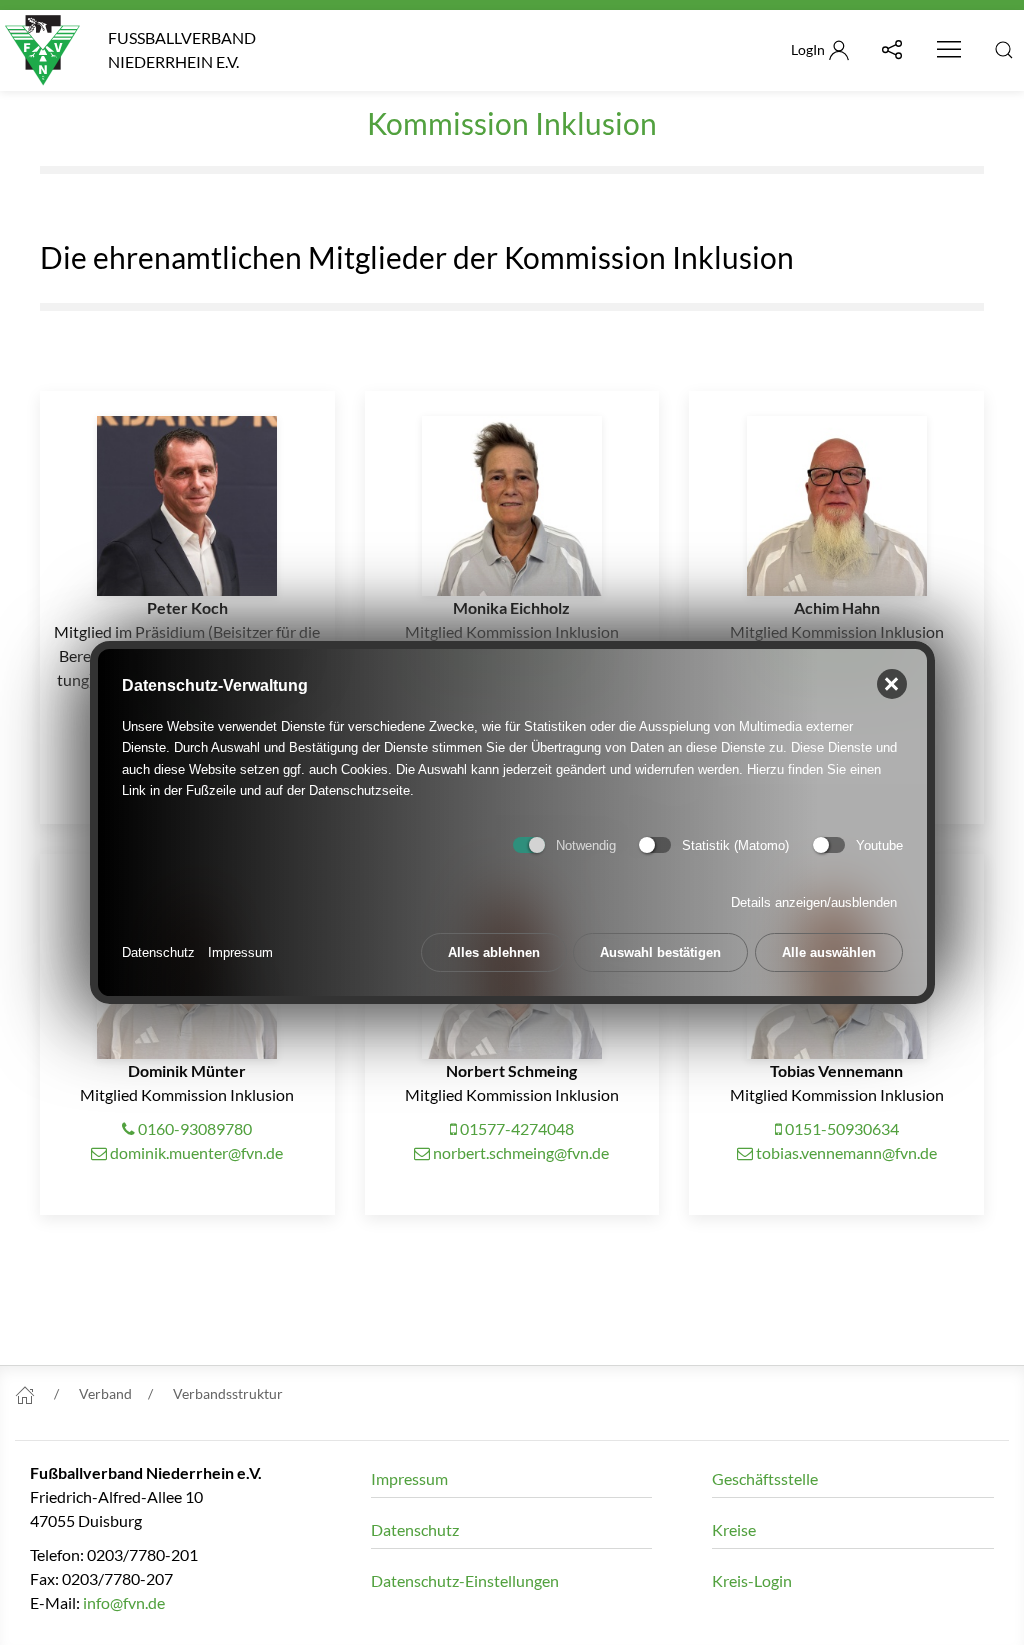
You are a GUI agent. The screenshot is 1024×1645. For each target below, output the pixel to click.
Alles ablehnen (494, 952)
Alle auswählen (829, 952)
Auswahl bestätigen (660, 952)
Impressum (240, 952)
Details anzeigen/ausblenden (814, 902)
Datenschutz (158, 952)
